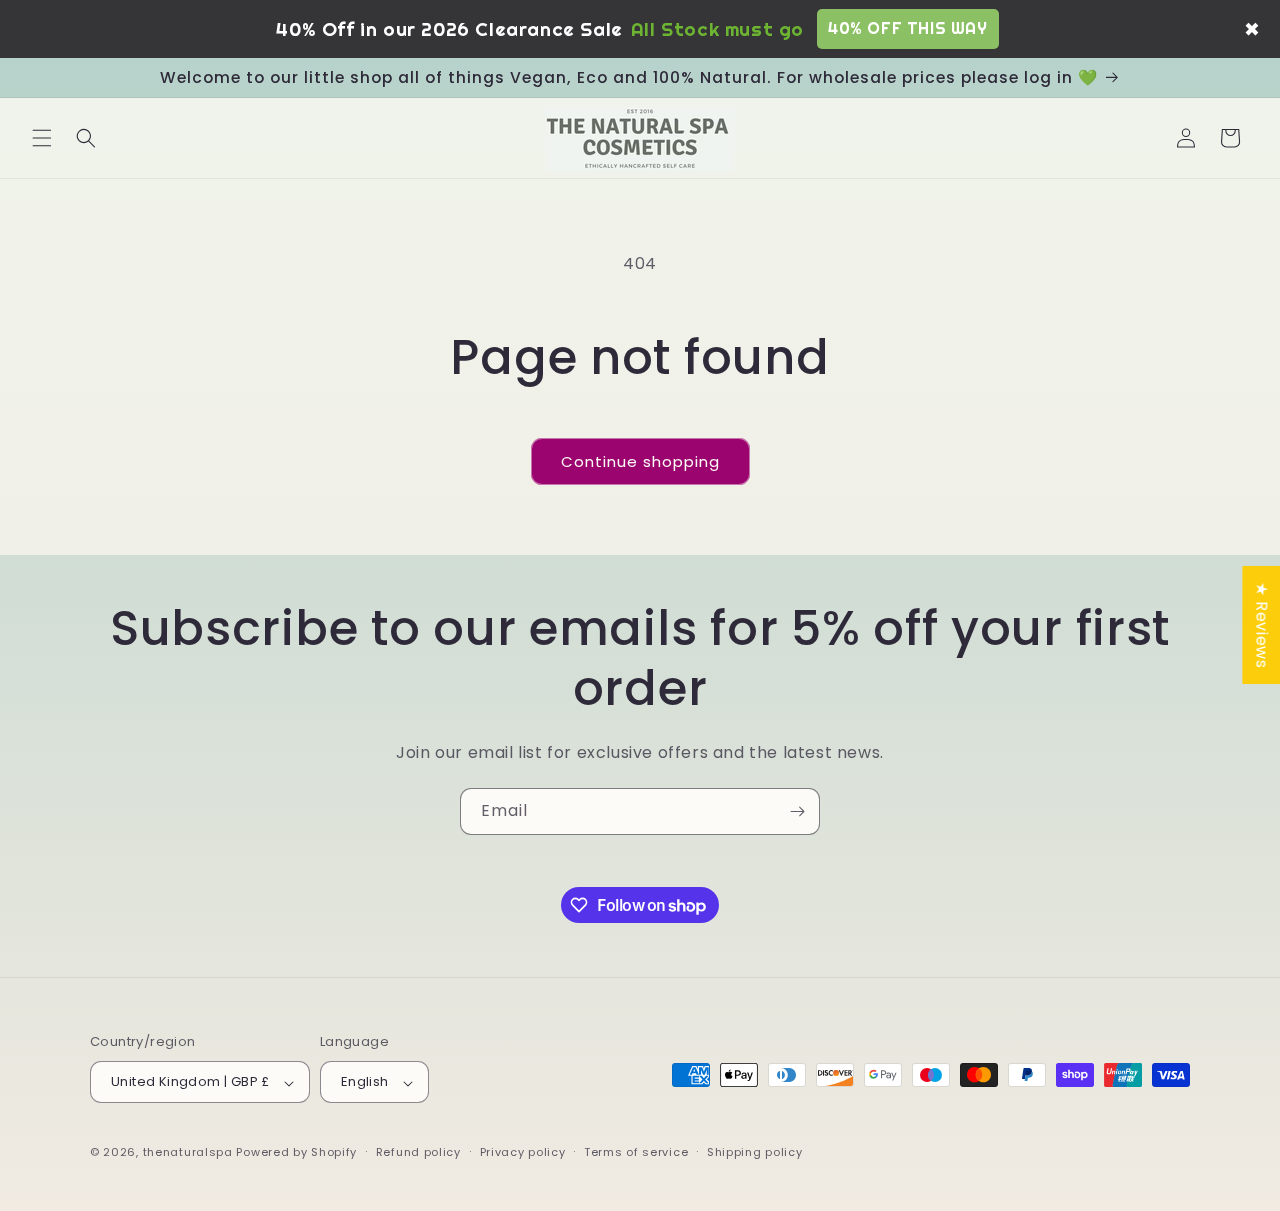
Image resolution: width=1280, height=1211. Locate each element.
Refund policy (418, 1152)
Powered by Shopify (296, 1153)
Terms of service (636, 1152)
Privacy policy (523, 1152)
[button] (42, 138)
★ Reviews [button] (1261, 624)
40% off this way (908, 28)
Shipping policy (755, 1152)
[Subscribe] (797, 811)
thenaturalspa (188, 1153)
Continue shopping (640, 461)
